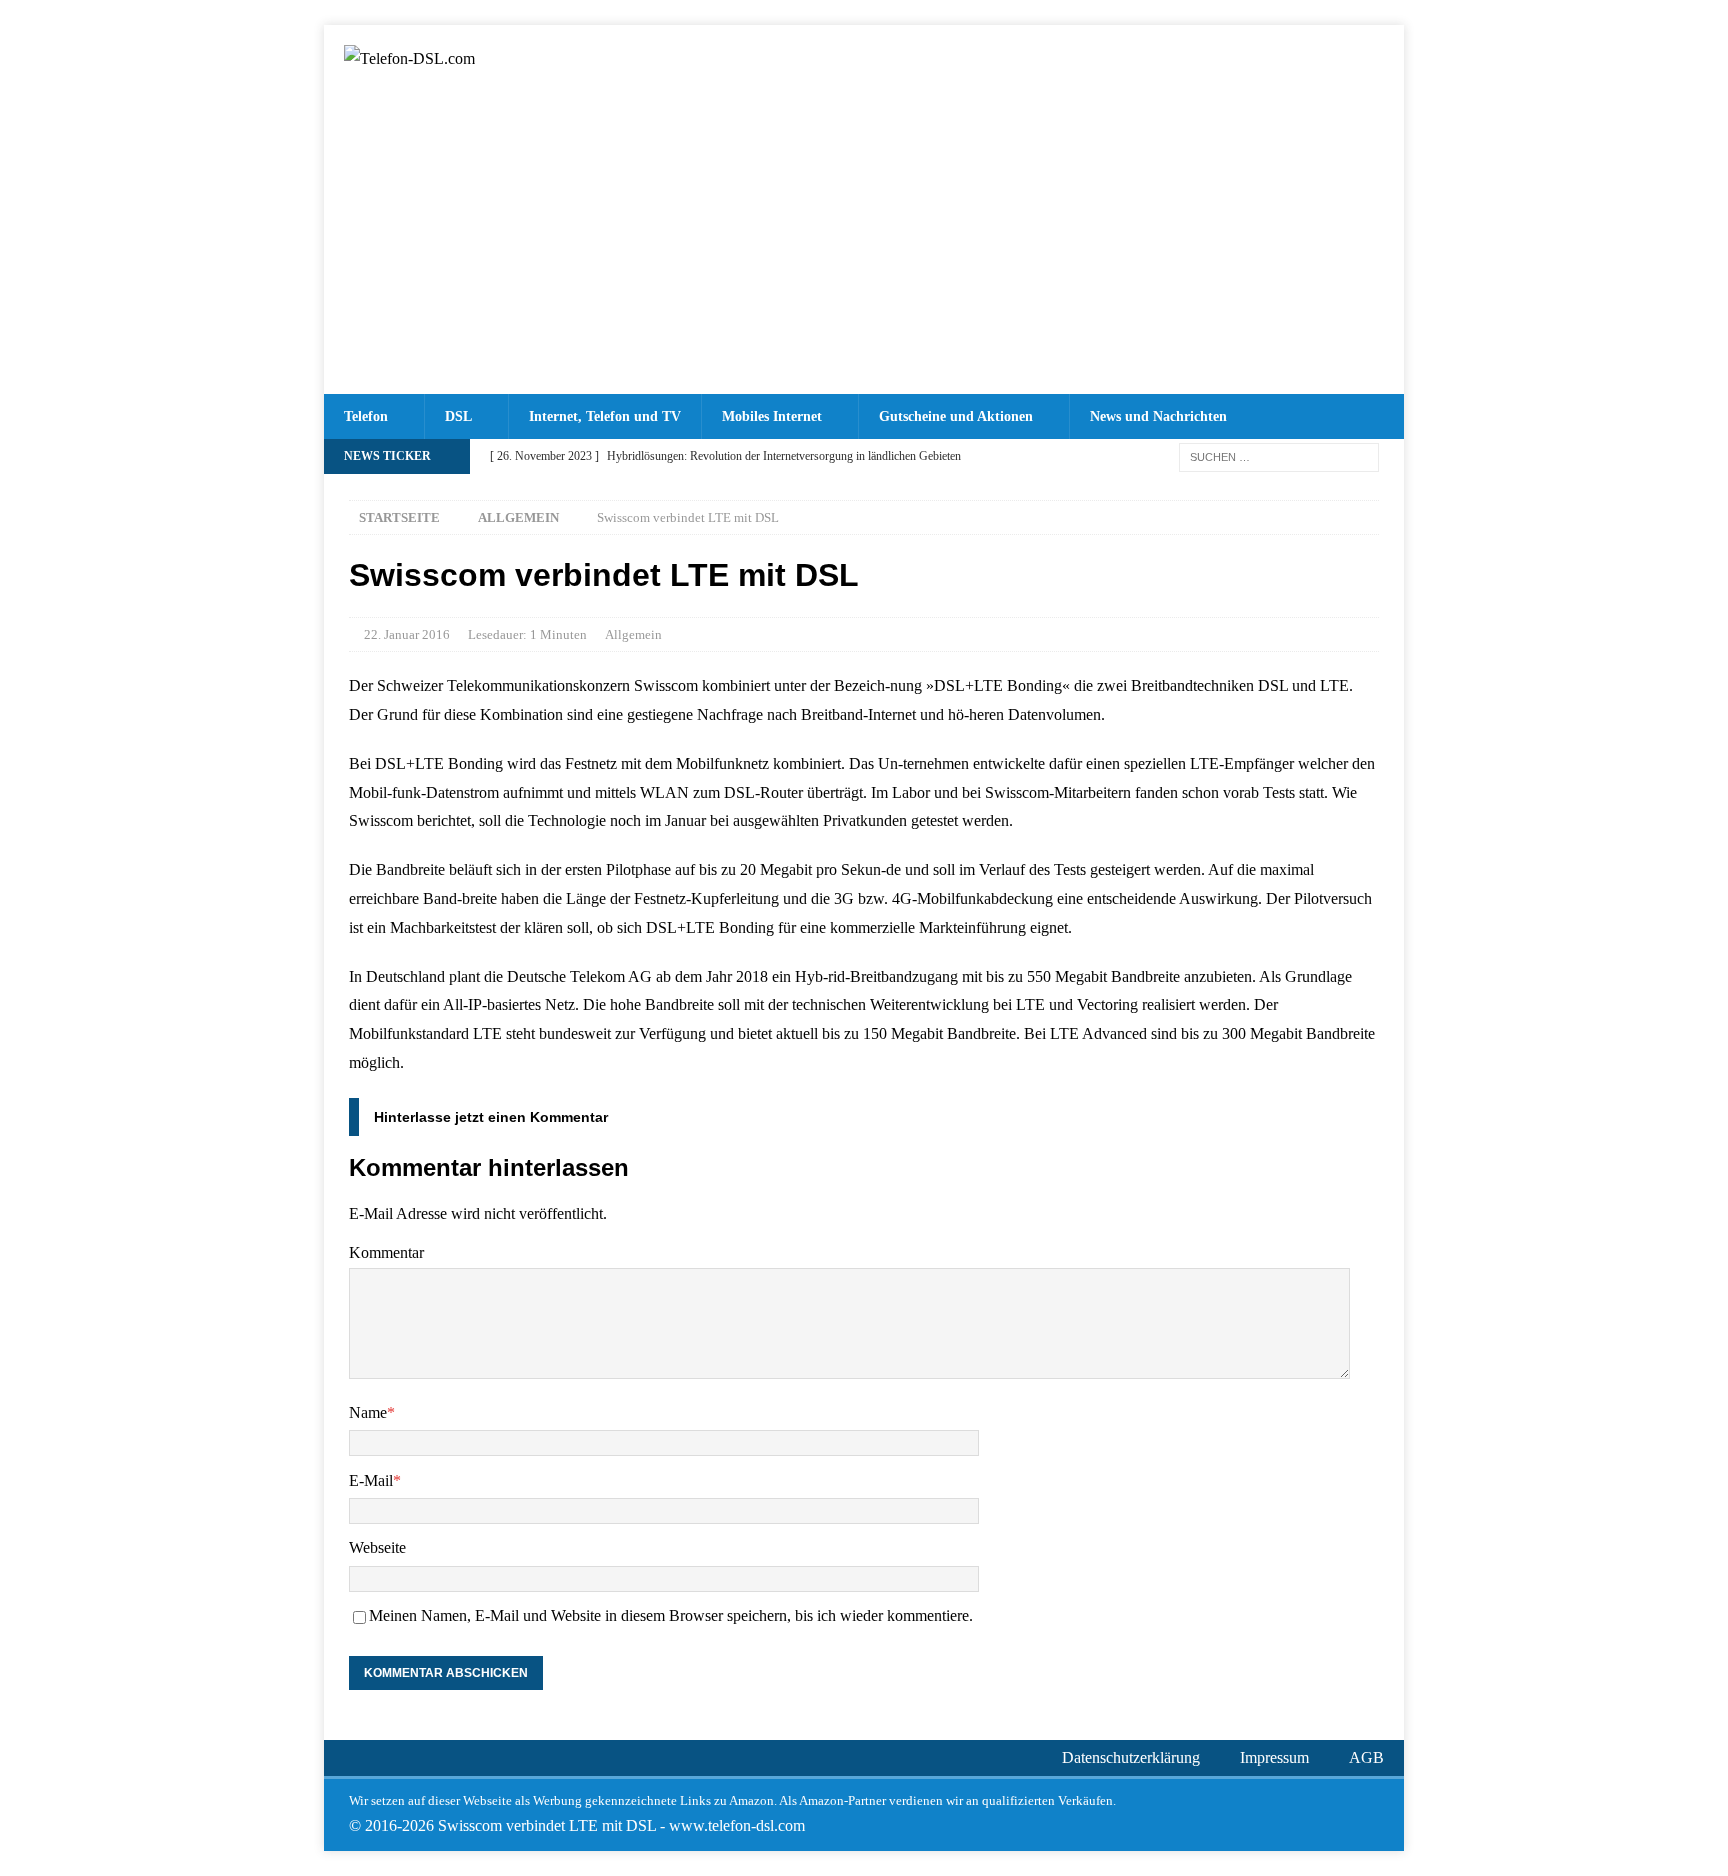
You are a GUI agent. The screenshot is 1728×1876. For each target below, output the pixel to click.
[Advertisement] (864, 244)
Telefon (366, 416)
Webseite (377, 1547)
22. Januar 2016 (407, 634)
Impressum (1274, 1757)
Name (368, 1412)
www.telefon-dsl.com (737, 1825)
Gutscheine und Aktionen (956, 416)
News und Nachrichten (1158, 416)
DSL (458, 416)
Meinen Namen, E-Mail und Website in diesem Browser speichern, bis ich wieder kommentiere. (671, 1615)
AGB (1366, 1757)
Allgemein (633, 634)
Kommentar (386, 1252)
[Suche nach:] (1279, 455)
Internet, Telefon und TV (605, 416)
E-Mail (371, 1480)
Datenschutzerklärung (1131, 1757)
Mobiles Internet (772, 416)
